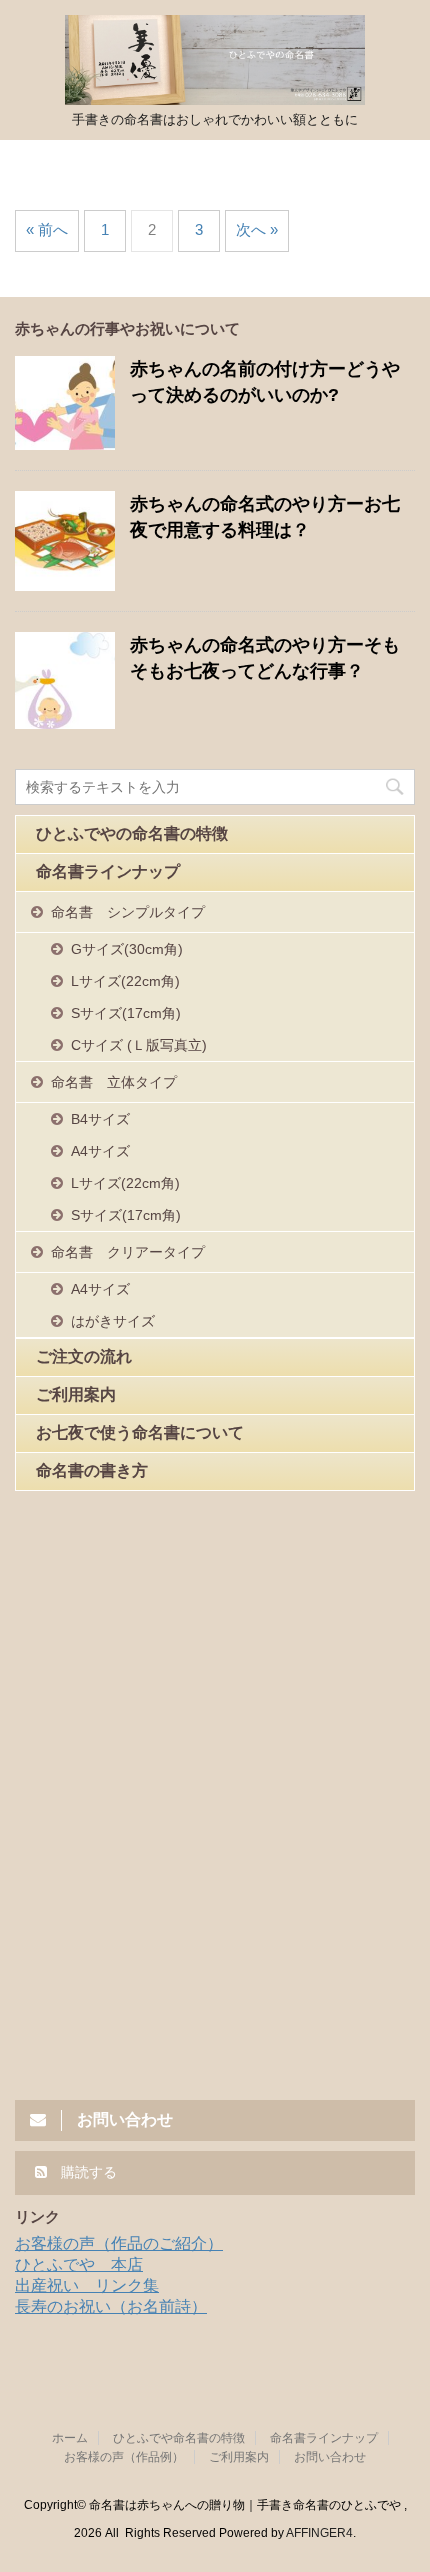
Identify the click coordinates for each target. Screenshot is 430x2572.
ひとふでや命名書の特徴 (179, 2438)
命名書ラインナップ (108, 871)
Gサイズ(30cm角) (127, 949)
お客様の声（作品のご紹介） (119, 2243)
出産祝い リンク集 (87, 2285)
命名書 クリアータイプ (128, 1252)
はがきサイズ (113, 1321)
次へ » (257, 229)
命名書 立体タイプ (114, 1082)
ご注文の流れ (84, 1356)
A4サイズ (100, 1151)
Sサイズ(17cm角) (126, 1013)
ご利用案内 (76, 1394)
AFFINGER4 (319, 2533)
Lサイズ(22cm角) (125, 981)
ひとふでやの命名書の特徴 (132, 833)
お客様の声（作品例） (124, 2457)
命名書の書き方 (92, 1470)
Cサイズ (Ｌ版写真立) (139, 1045)
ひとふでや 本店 (79, 2264)
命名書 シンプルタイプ (128, 912)
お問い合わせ (330, 2457)
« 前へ (47, 229)
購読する (87, 2172)
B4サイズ (100, 1119)
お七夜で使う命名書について (140, 1432)
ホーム (70, 2438)
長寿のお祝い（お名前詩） (111, 2306)
